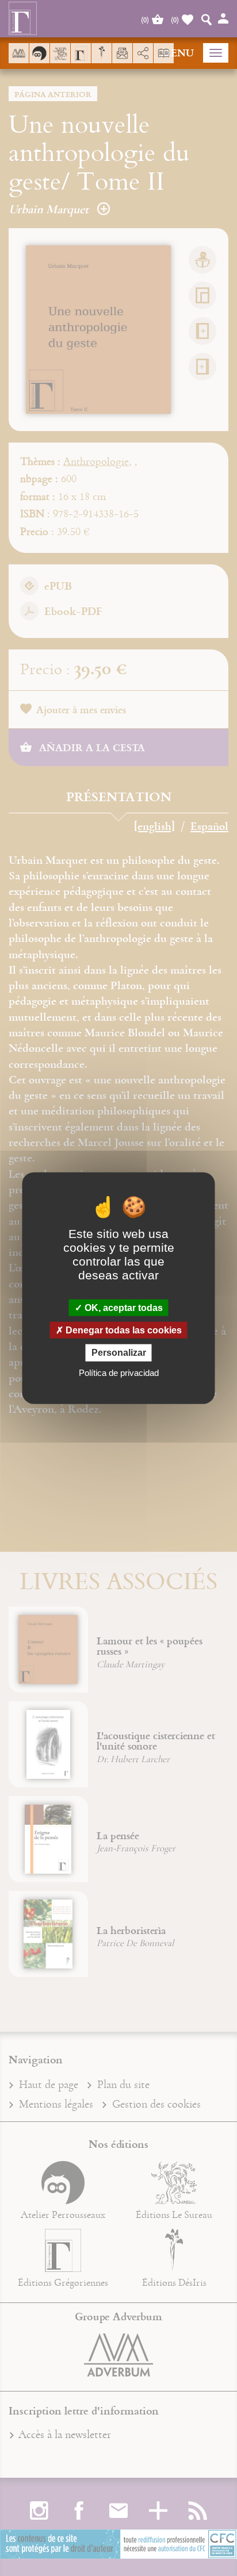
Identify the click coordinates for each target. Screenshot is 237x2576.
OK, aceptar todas (123, 1308)
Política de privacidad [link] (119, 1372)
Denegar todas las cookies (123, 1330)
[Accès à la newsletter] (122, 53)
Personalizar (119, 1353)
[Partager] (143, 53)
